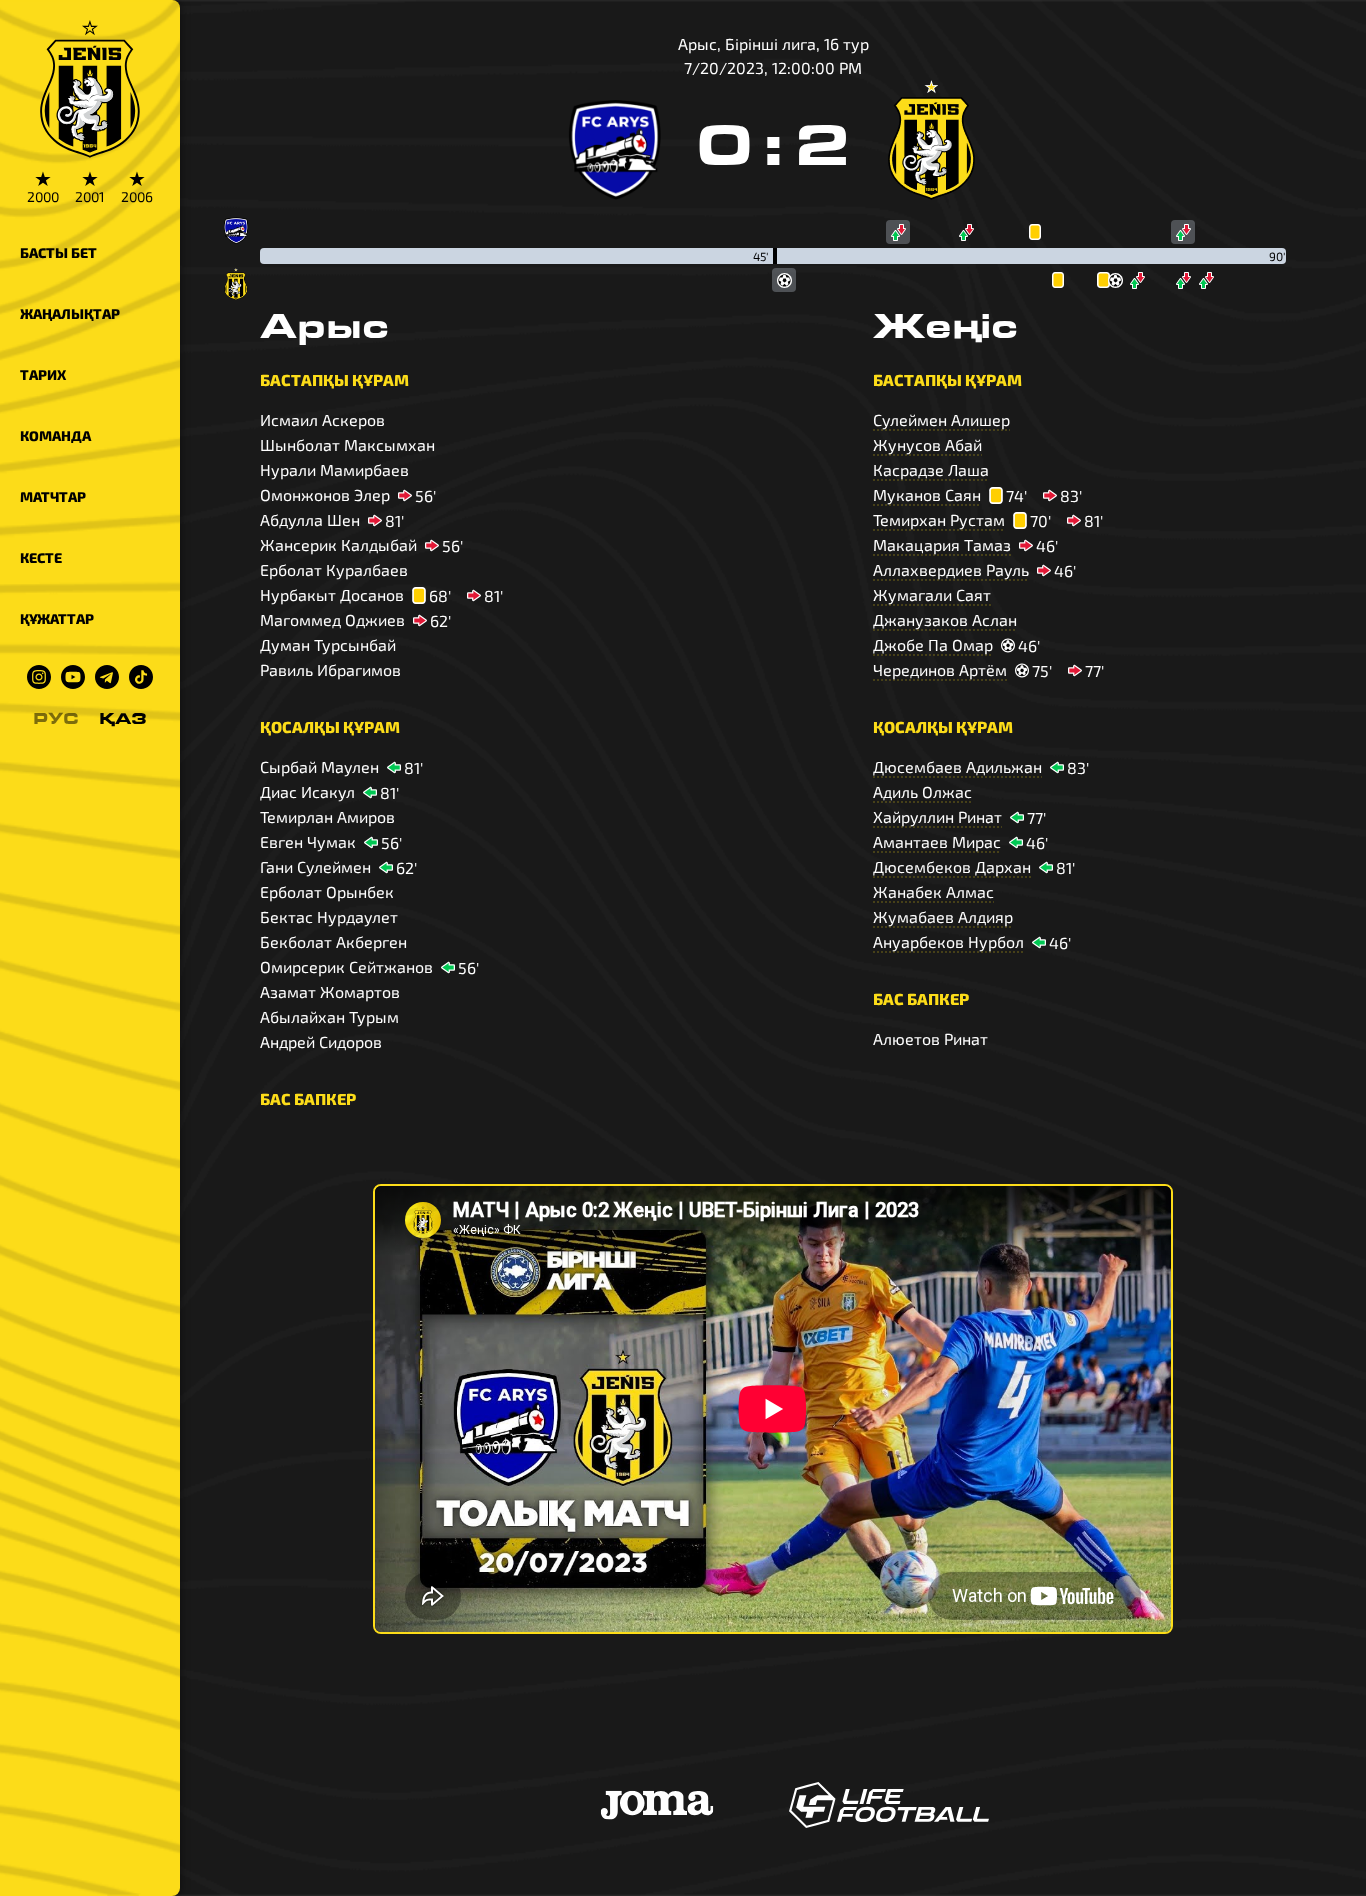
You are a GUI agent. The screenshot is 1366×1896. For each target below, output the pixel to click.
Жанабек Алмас (933, 891)
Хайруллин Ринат (937, 816)
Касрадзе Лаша (931, 469)
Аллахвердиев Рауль (951, 569)
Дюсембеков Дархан (952, 866)
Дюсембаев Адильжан (957, 766)
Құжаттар (57, 618)
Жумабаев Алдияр (943, 916)
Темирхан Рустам (939, 519)
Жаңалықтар (70, 313)
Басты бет (58, 252)
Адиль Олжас (922, 791)
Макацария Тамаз (942, 544)
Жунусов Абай (927, 444)
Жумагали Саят (932, 594)
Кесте (41, 557)
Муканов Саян (927, 494)
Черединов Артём (940, 669)
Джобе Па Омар (933, 644)
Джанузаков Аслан (945, 619)
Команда (55, 435)
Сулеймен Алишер (941, 419)
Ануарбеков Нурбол (948, 941)
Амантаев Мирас (937, 841)
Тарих (43, 374)
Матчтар (53, 496)
